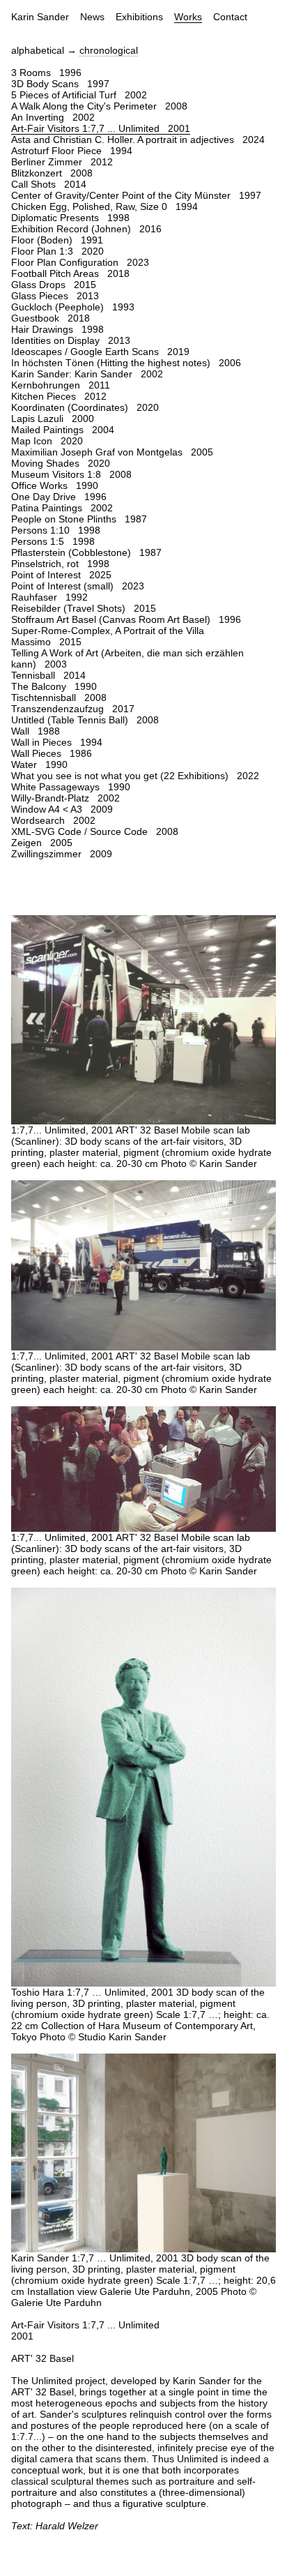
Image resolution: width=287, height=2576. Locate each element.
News (92, 17)
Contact (230, 17)
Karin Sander (40, 17)
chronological (109, 50)
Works (188, 17)
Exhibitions (139, 17)
